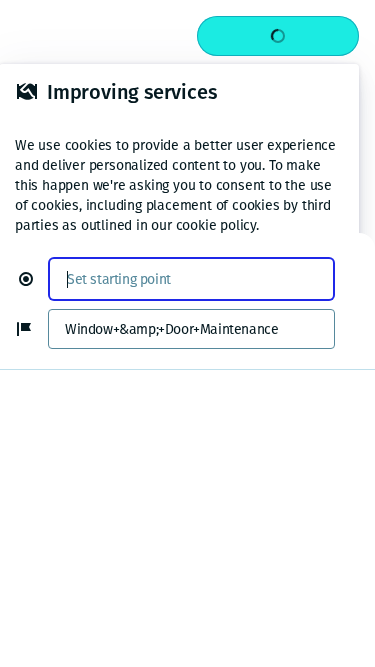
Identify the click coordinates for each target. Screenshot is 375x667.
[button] (34, 279)
